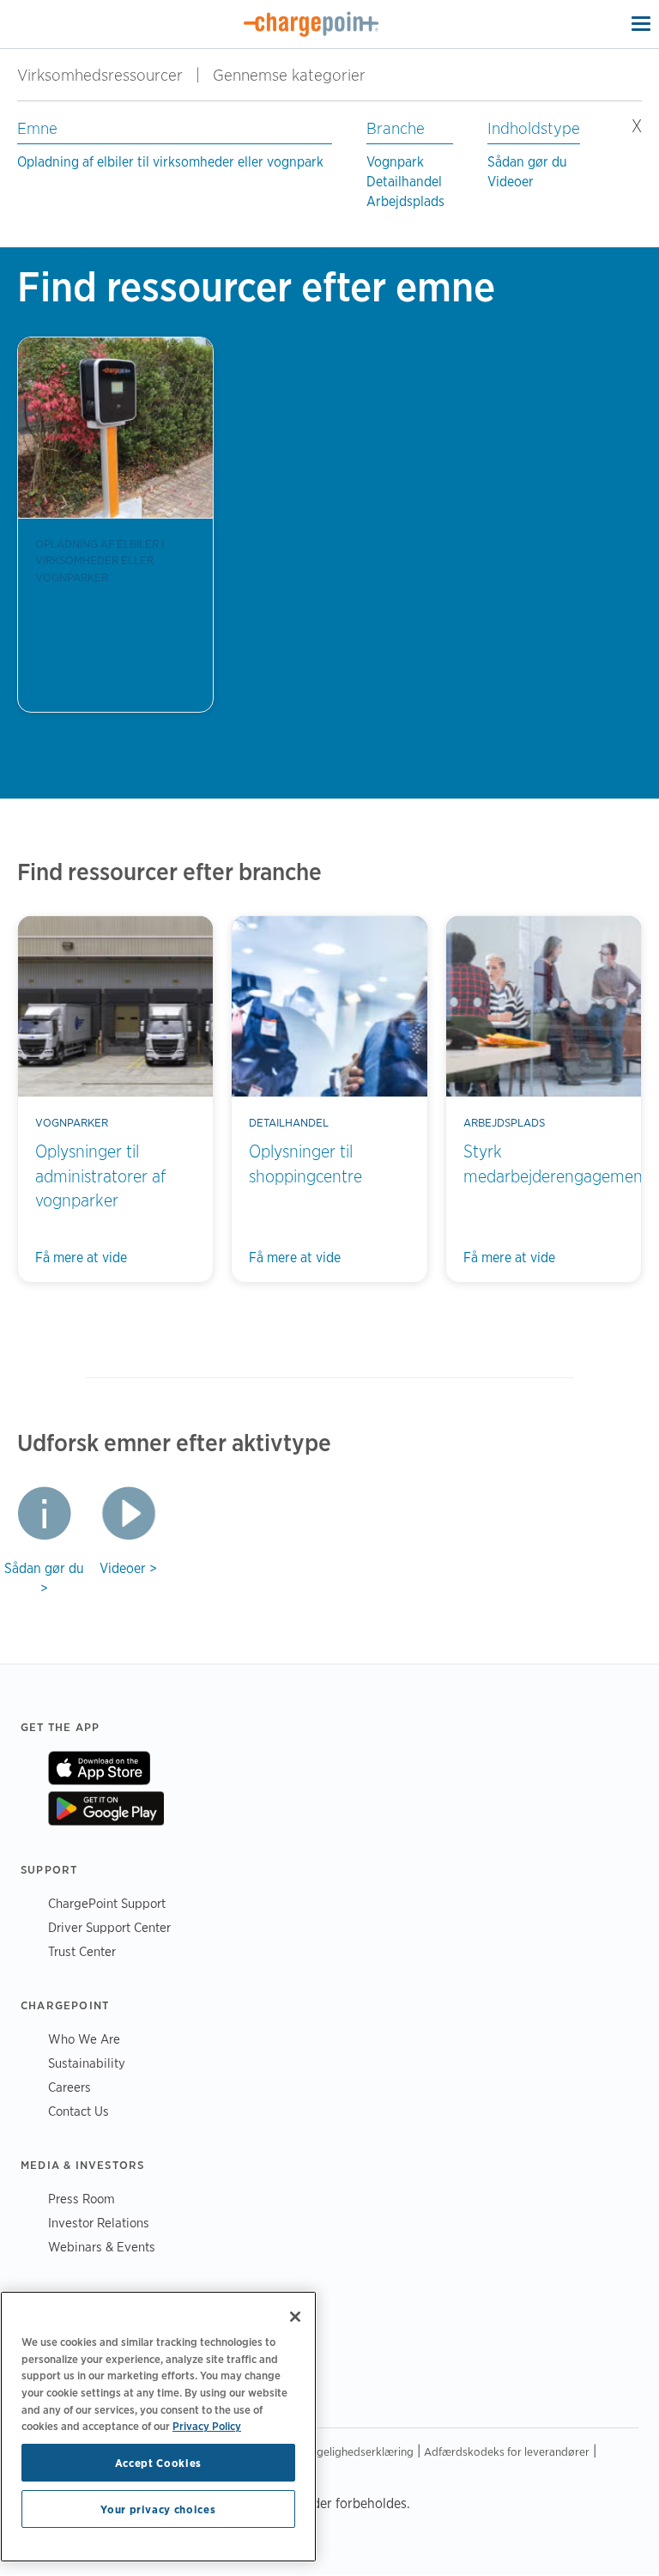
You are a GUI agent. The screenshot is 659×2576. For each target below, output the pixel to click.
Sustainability (87, 2063)
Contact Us (79, 2111)
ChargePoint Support (107, 1903)
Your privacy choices (158, 2509)
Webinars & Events (102, 2247)
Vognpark (395, 162)
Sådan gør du (527, 162)
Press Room (82, 2199)
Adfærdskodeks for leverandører (507, 2451)
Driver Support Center (109, 1927)
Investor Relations (99, 2223)
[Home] (311, 24)
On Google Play (106, 1808)
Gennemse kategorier (299, 75)
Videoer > (128, 1568)
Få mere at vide (81, 687)
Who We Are (84, 2039)
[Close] (295, 2317)
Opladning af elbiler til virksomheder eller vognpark (170, 162)
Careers (70, 2087)
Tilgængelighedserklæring (348, 2451)
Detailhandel (404, 182)
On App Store (99, 1768)
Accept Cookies (158, 2463)
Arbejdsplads (405, 201)
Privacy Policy (207, 2426)
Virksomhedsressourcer (100, 75)
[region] (158, 2427)
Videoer (511, 182)
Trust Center (82, 1951)
